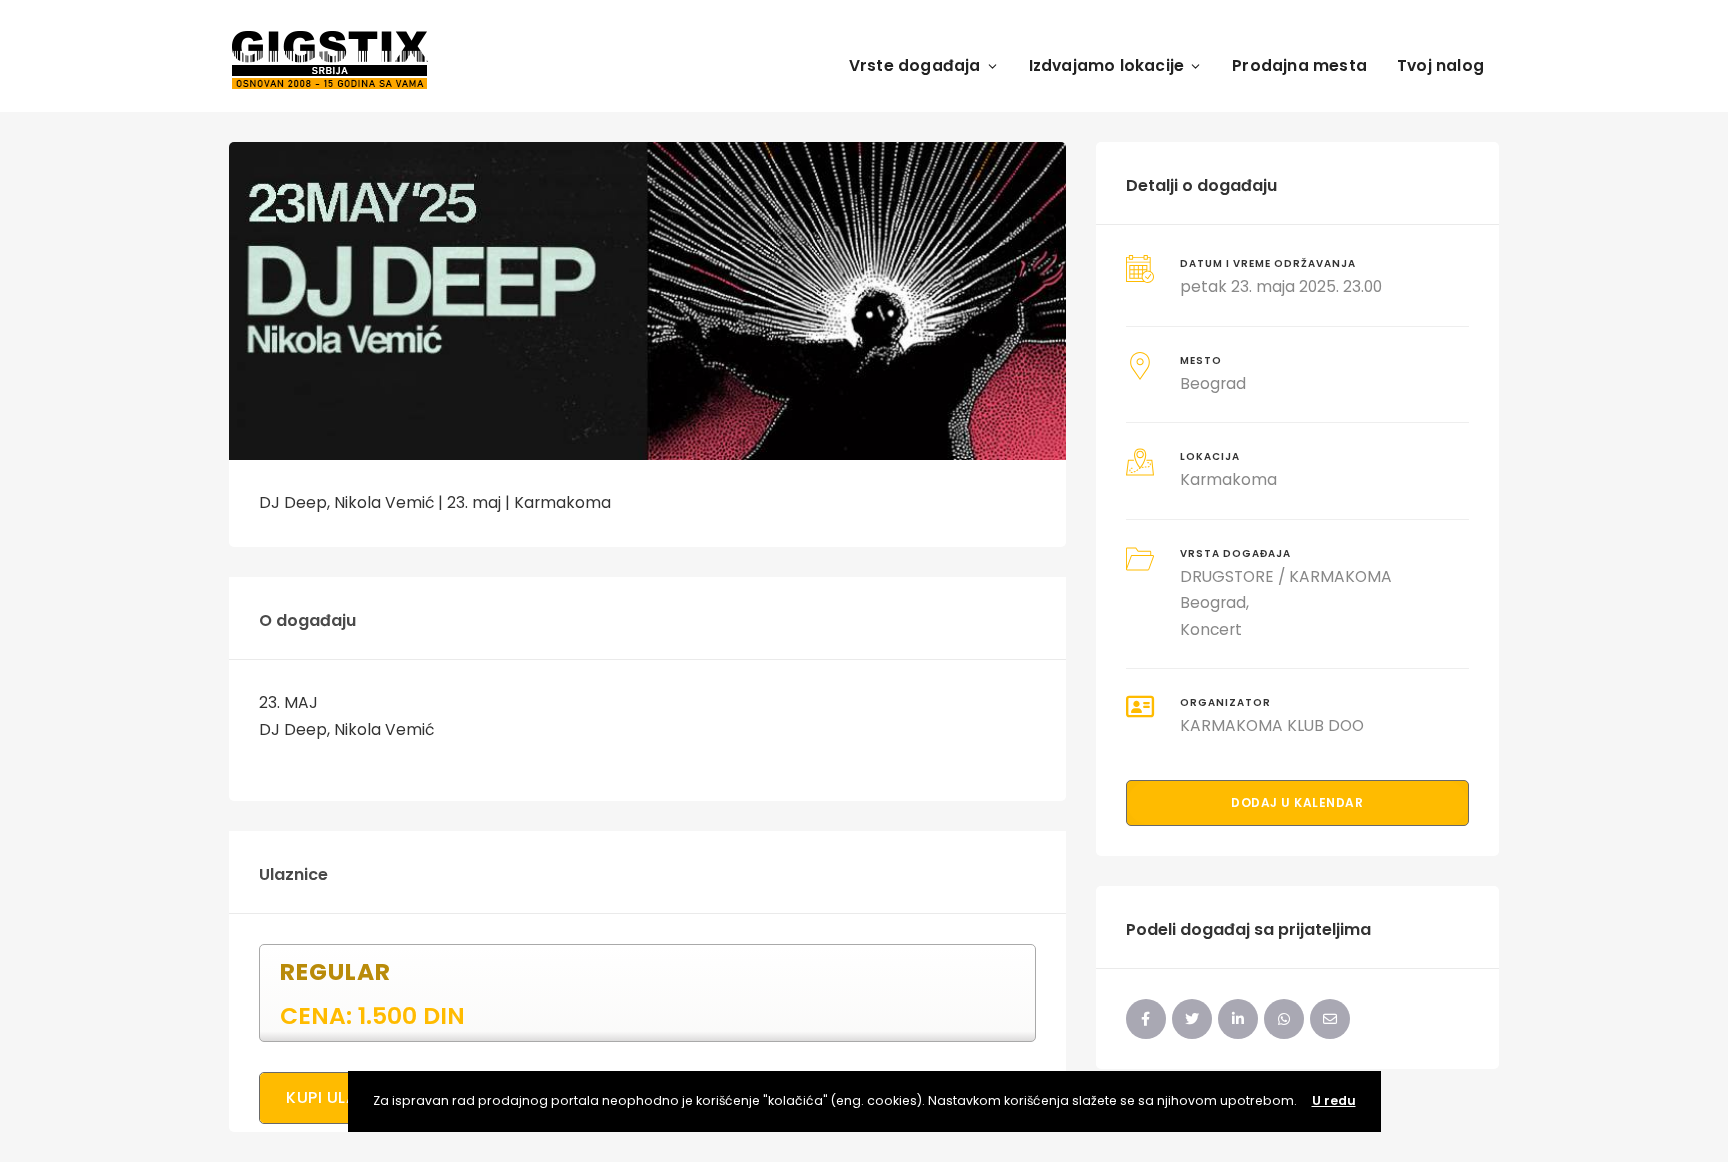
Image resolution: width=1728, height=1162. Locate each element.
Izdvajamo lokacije (1107, 65)
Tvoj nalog (1440, 65)
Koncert (1211, 629)
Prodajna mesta (1299, 65)
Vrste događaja (915, 65)
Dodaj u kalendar (1297, 802)
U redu (1334, 1100)
